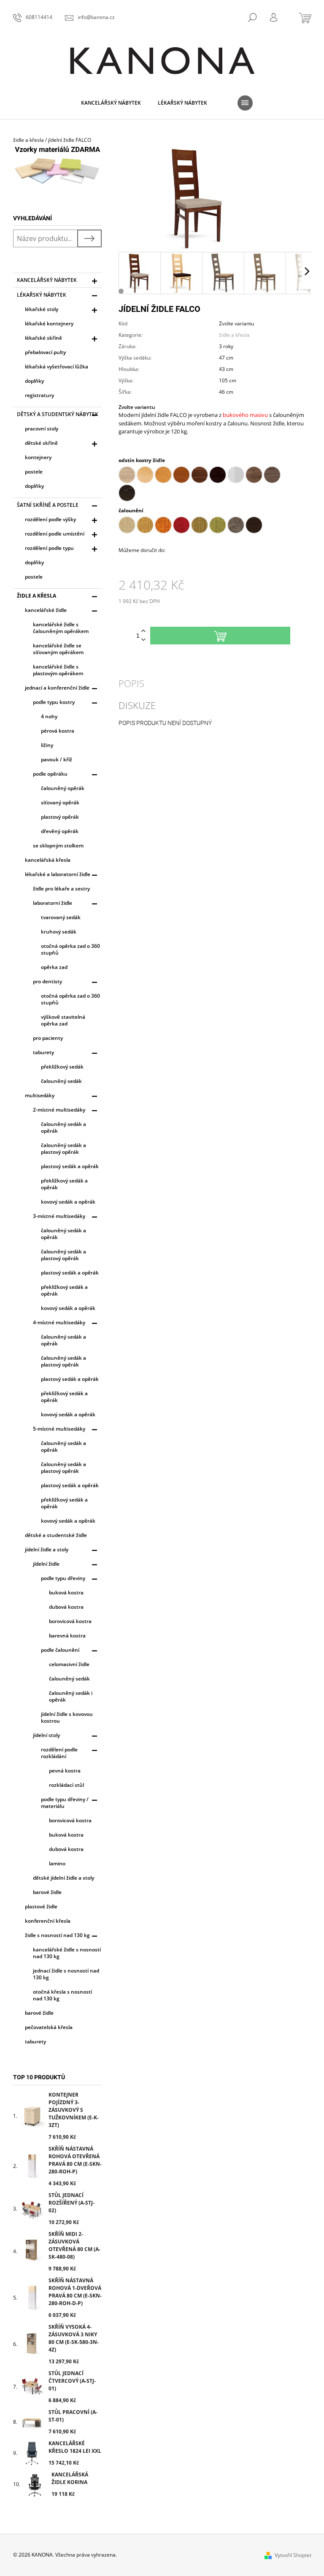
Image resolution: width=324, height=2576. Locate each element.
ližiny (47, 745)
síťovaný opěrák (60, 802)
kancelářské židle (46, 610)
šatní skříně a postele (48, 505)
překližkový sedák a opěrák (64, 1184)
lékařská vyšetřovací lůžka (57, 367)
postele (34, 472)
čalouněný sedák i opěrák (71, 1696)
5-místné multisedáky (59, 1429)
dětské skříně (41, 443)
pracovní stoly (42, 429)
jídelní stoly (46, 1735)
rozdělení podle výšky (50, 519)
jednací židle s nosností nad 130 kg (66, 1974)
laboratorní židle (53, 903)
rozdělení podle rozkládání (59, 1753)
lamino (57, 1863)
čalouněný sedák (61, 1081)
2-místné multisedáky (59, 1110)
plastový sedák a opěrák (70, 1166)
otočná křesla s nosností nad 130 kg (62, 1995)
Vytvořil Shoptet (293, 2555)
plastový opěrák (60, 817)
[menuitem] (111, 103)
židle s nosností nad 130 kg (57, 1935)
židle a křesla (36, 596)
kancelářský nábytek (47, 280)
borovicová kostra (70, 1621)
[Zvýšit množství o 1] (143, 631)
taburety (43, 1052)
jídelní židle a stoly (47, 1549)
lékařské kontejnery (49, 323)
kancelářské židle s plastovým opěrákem (58, 670)
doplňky (34, 381)
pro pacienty (48, 1038)
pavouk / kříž (57, 759)
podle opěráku (50, 774)
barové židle (47, 1892)
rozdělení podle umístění (55, 534)
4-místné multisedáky (59, 1322)
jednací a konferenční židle (57, 688)
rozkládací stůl (66, 1785)
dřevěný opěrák (60, 831)
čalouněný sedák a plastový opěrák (63, 1149)
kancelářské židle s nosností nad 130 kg (67, 1953)
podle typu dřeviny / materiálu (65, 1803)
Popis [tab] (131, 683)
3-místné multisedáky (59, 1216)
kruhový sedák (59, 932)
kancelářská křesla (48, 860)
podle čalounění (60, 1650)
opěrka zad (54, 967)
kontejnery (38, 457)
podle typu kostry (54, 702)
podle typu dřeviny (63, 1578)
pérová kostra (58, 731)
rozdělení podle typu (49, 548)
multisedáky (40, 1095)
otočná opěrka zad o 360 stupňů (70, 949)
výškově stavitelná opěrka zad (63, 1020)
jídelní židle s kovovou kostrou (67, 1717)
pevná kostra (65, 1771)
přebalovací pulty (45, 352)
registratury (39, 395)
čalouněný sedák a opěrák (63, 1127)
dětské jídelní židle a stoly (63, 1878)
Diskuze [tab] (137, 705)
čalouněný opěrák (63, 788)
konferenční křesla (48, 1921)
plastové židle (41, 1906)
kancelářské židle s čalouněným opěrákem (61, 628)
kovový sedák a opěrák (68, 1202)
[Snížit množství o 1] (143, 640)
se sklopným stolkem (58, 846)
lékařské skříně (43, 338)
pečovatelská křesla (49, 2027)
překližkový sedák (62, 1067)
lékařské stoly (42, 309)
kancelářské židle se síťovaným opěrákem (58, 649)
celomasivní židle (69, 1664)
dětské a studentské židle (56, 1535)
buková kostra (66, 1592)
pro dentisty (47, 981)
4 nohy (49, 716)
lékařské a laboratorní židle (58, 874)
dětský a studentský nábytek (58, 414)
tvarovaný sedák (61, 917)
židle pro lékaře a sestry (61, 889)
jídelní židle (46, 1564)
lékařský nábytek (42, 295)
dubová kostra (66, 1607)
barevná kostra (67, 1636)
